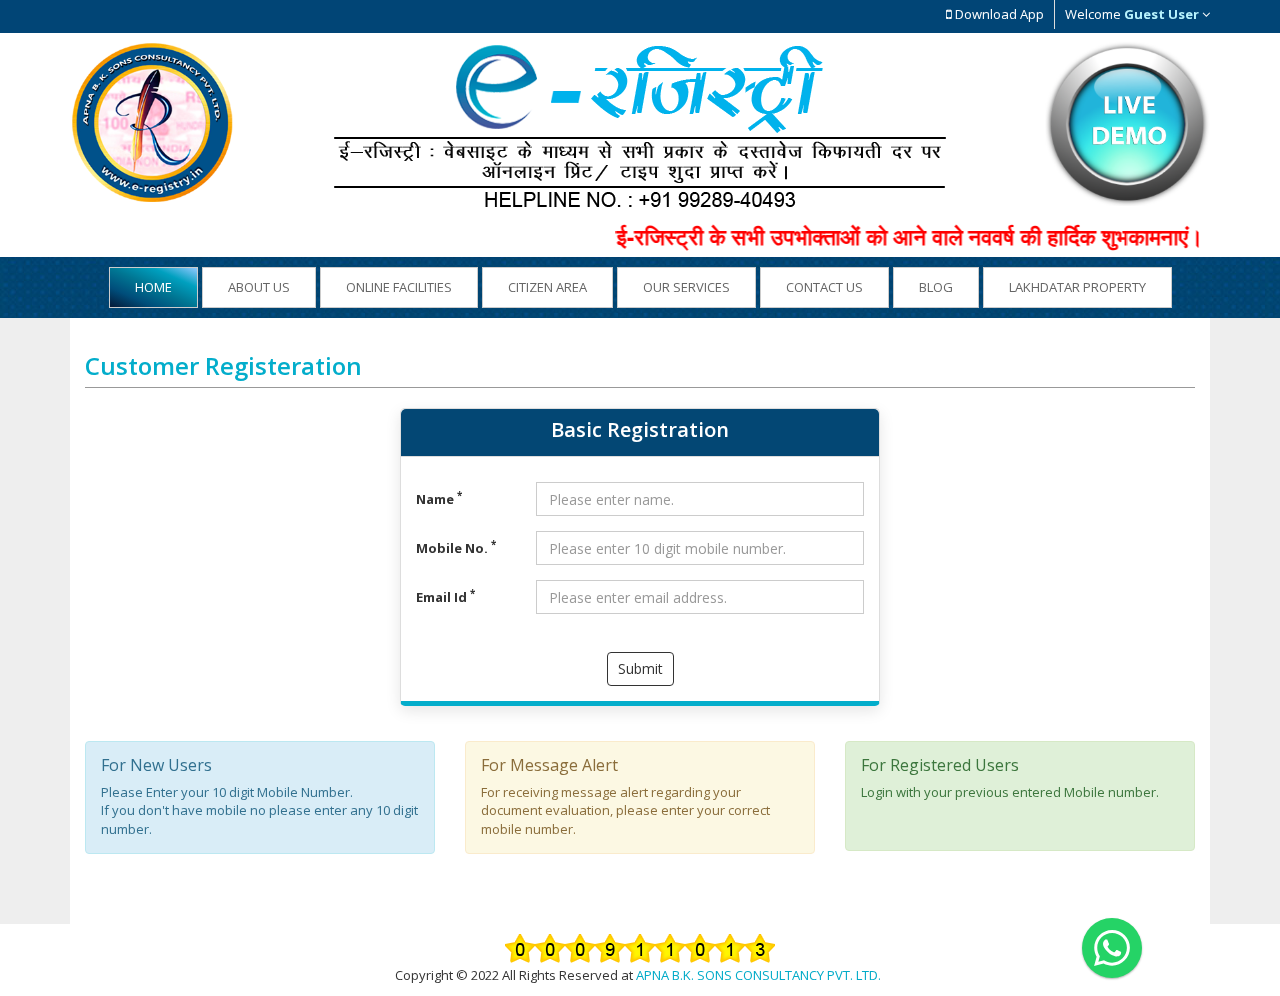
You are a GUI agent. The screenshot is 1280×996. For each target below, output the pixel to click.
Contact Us (824, 287)
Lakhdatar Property (1077, 287)
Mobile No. (456, 548)
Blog (936, 287)
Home (153, 287)
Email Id (445, 597)
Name (439, 499)
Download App (998, 14)
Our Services (686, 287)
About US (259, 287)
